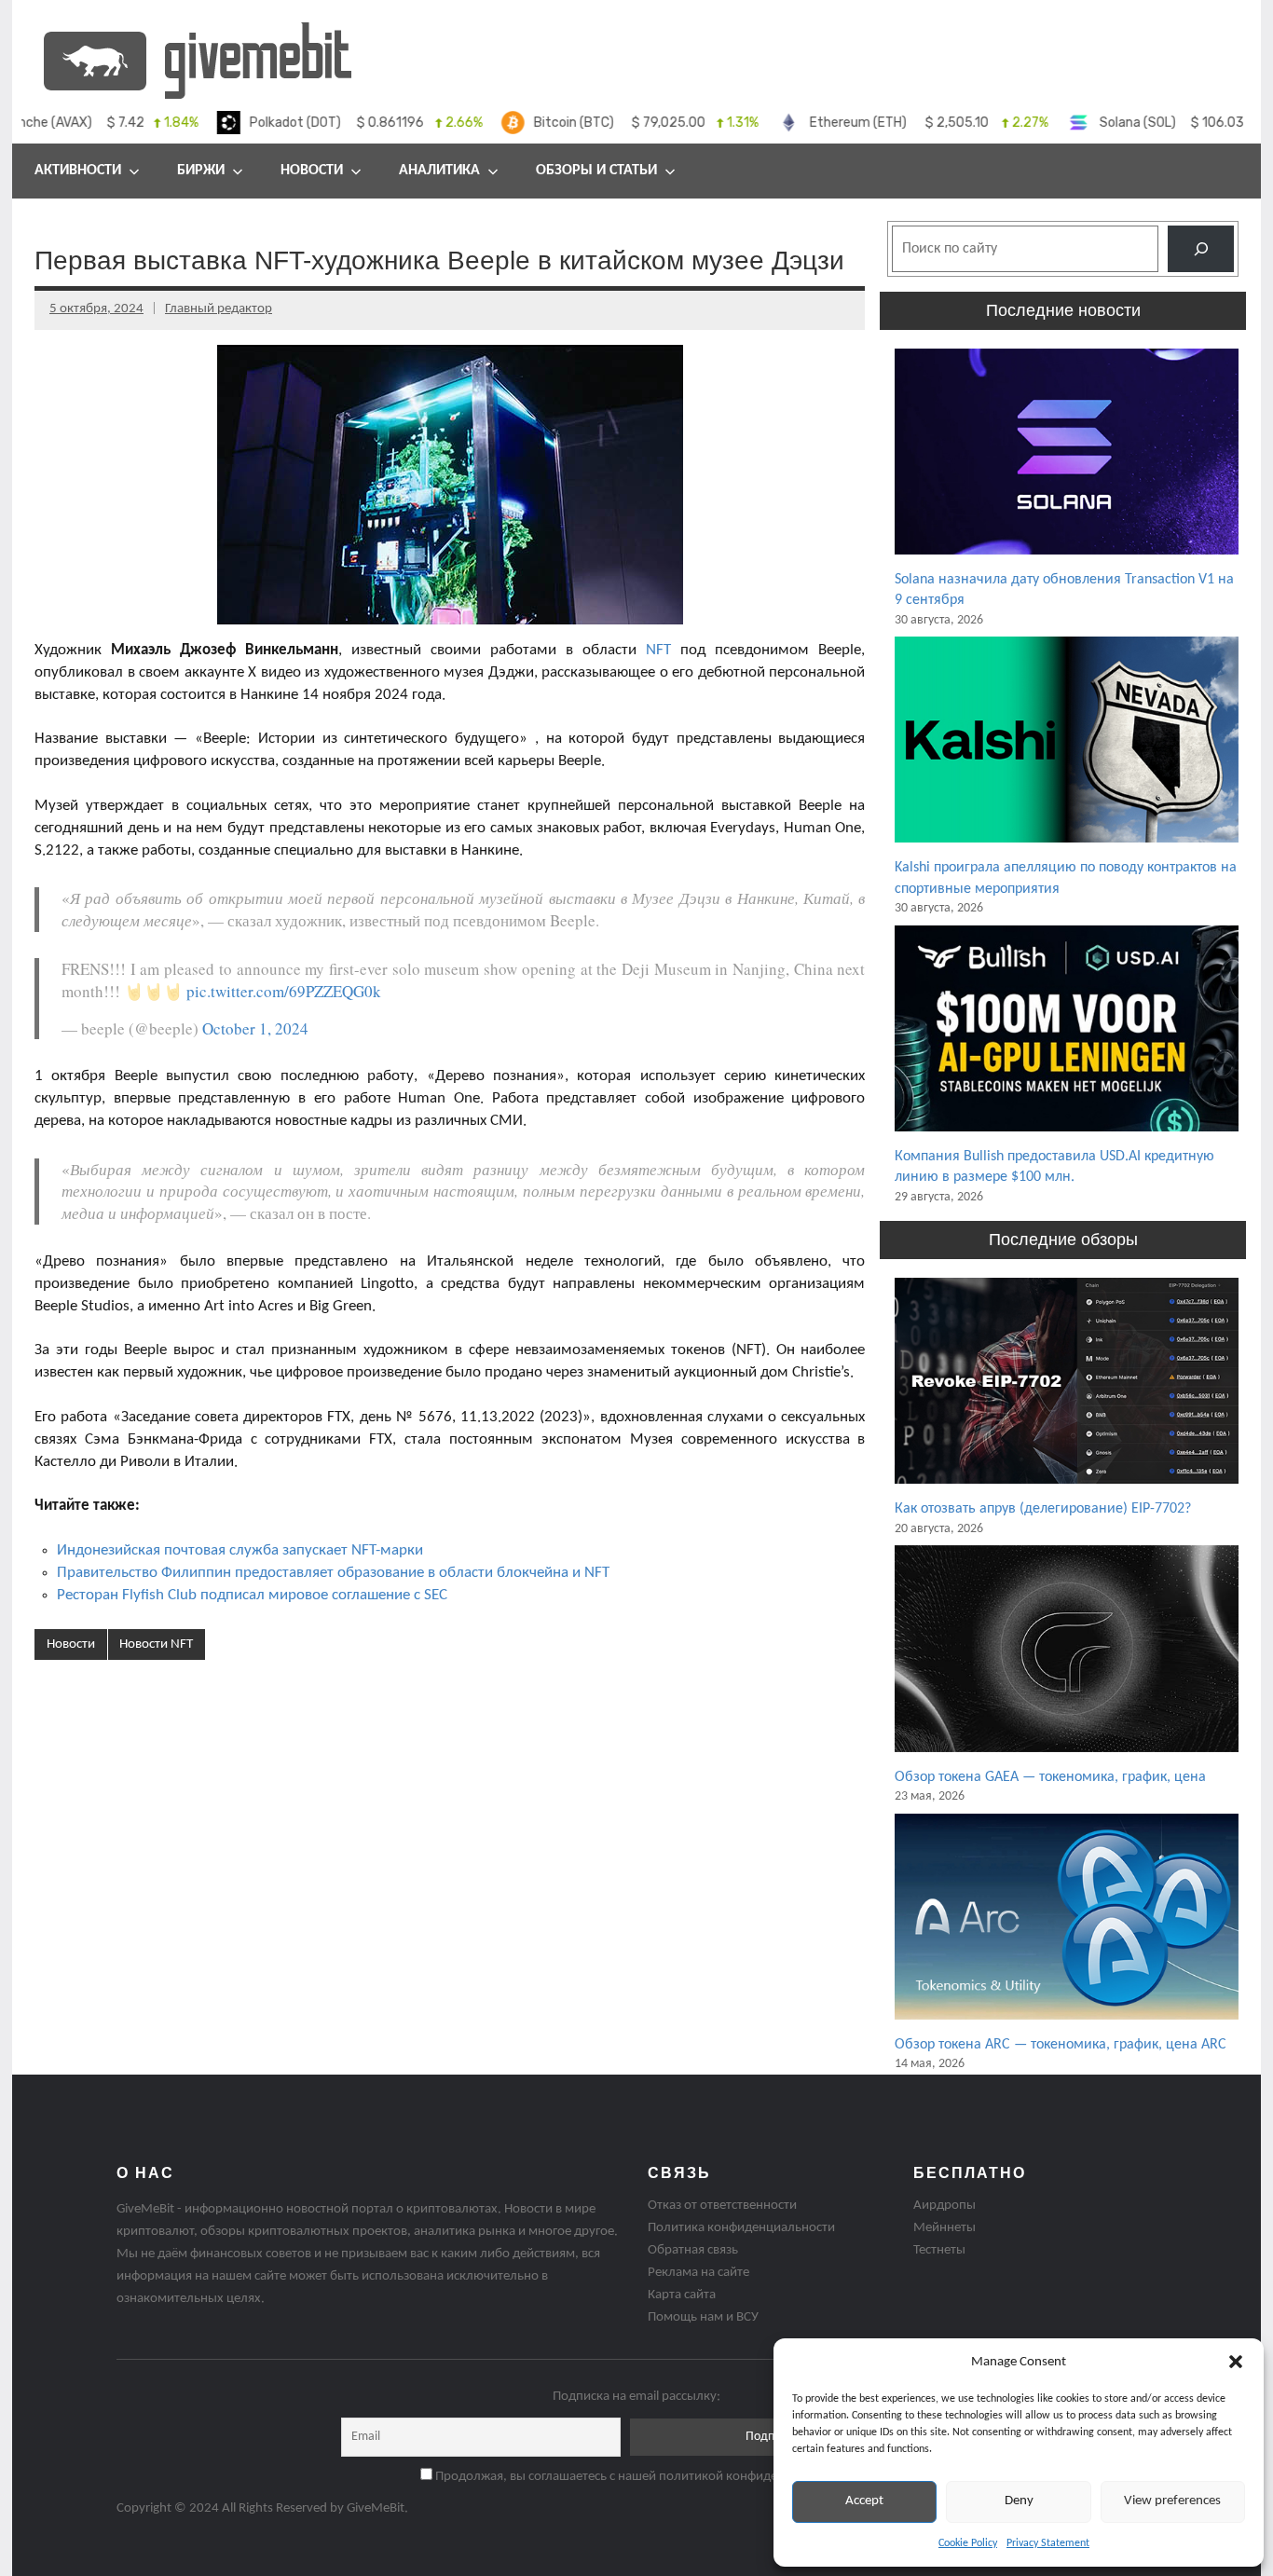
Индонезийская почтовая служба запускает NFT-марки (240, 1550)
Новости (312, 171)
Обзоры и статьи (596, 171)
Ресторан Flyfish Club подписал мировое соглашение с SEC (252, 1595)
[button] (1236, 2362)
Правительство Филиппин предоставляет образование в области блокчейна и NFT (333, 1573)
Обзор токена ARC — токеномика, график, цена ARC (1061, 2045)
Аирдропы (944, 2206)
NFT (658, 650)
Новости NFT (156, 1644)
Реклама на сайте (698, 2273)
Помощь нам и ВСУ (703, 2317)
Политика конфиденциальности (741, 2228)
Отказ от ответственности (722, 2206)
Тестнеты (939, 2250)
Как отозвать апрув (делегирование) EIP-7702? (1043, 1509)
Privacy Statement (1048, 2543)
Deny (1019, 2501)
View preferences (1172, 2501)
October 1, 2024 (255, 1028)
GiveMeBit (376, 2508)
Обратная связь (693, 2250)
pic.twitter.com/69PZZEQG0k (284, 991)
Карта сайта (682, 2295)
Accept (864, 2501)
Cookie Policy (968, 2543)
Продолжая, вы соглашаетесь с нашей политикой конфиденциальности (643, 2477)
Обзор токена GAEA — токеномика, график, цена (1050, 1777)
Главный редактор (219, 309)
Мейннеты (944, 2228)
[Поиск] (1201, 248)
